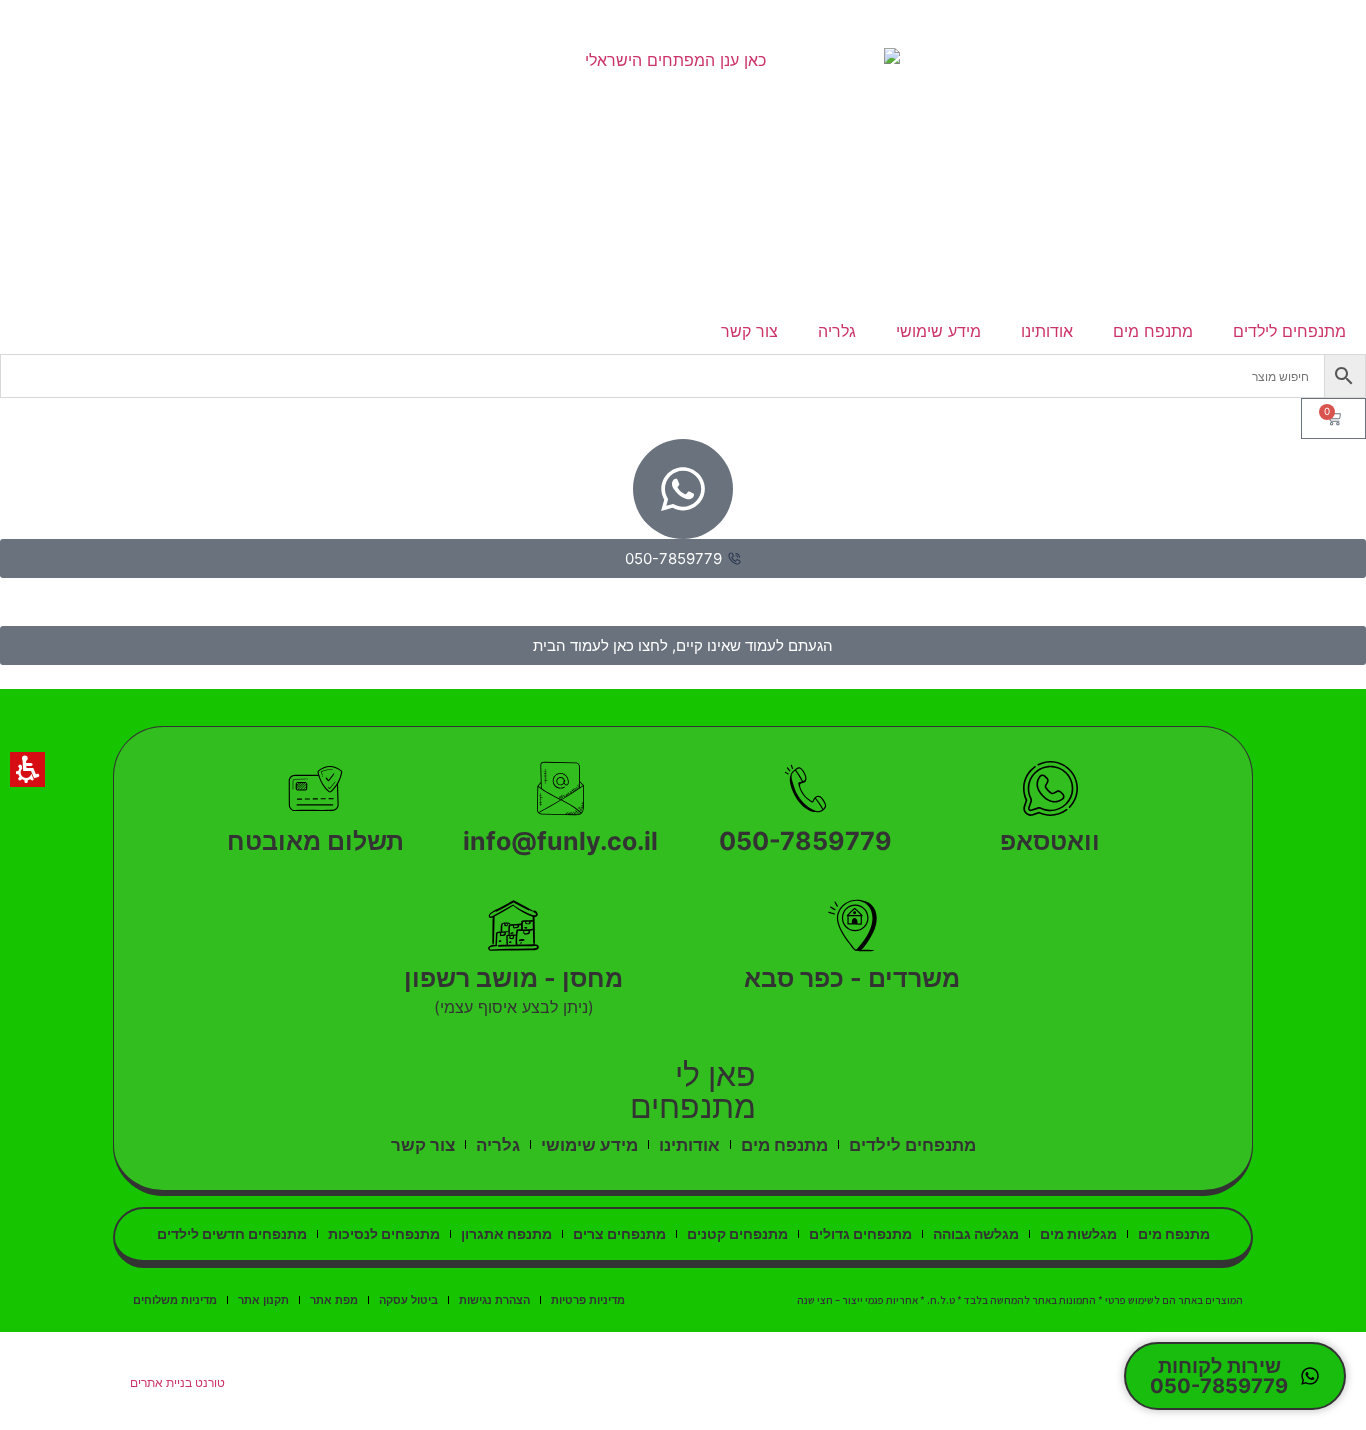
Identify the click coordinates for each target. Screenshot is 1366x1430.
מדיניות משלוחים (175, 1300)
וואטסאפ (1050, 841)
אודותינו (1047, 331)
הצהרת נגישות (494, 1300)
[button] (1345, 376)
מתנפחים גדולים (860, 1234)
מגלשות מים (1078, 1234)
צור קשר (749, 331)
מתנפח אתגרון (506, 1234)
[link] (683, 178)
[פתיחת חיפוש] (683, 376)
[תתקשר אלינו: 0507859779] (805, 788)
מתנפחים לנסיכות (384, 1234)
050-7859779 (805, 841)
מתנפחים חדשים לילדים (232, 1234)
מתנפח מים (1153, 331)
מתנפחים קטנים (737, 1234)
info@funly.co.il (560, 841)
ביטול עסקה (408, 1300)
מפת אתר (334, 1300)
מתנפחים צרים (619, 1234)
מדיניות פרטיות (588, 1300)
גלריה (837, 331)
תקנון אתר (263, 1300)
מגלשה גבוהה (976, 1234)
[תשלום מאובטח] (315, 788)
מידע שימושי (938, 331)
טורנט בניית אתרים (177, 1382)
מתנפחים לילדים (1289, 331)
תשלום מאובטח (315, 841)
